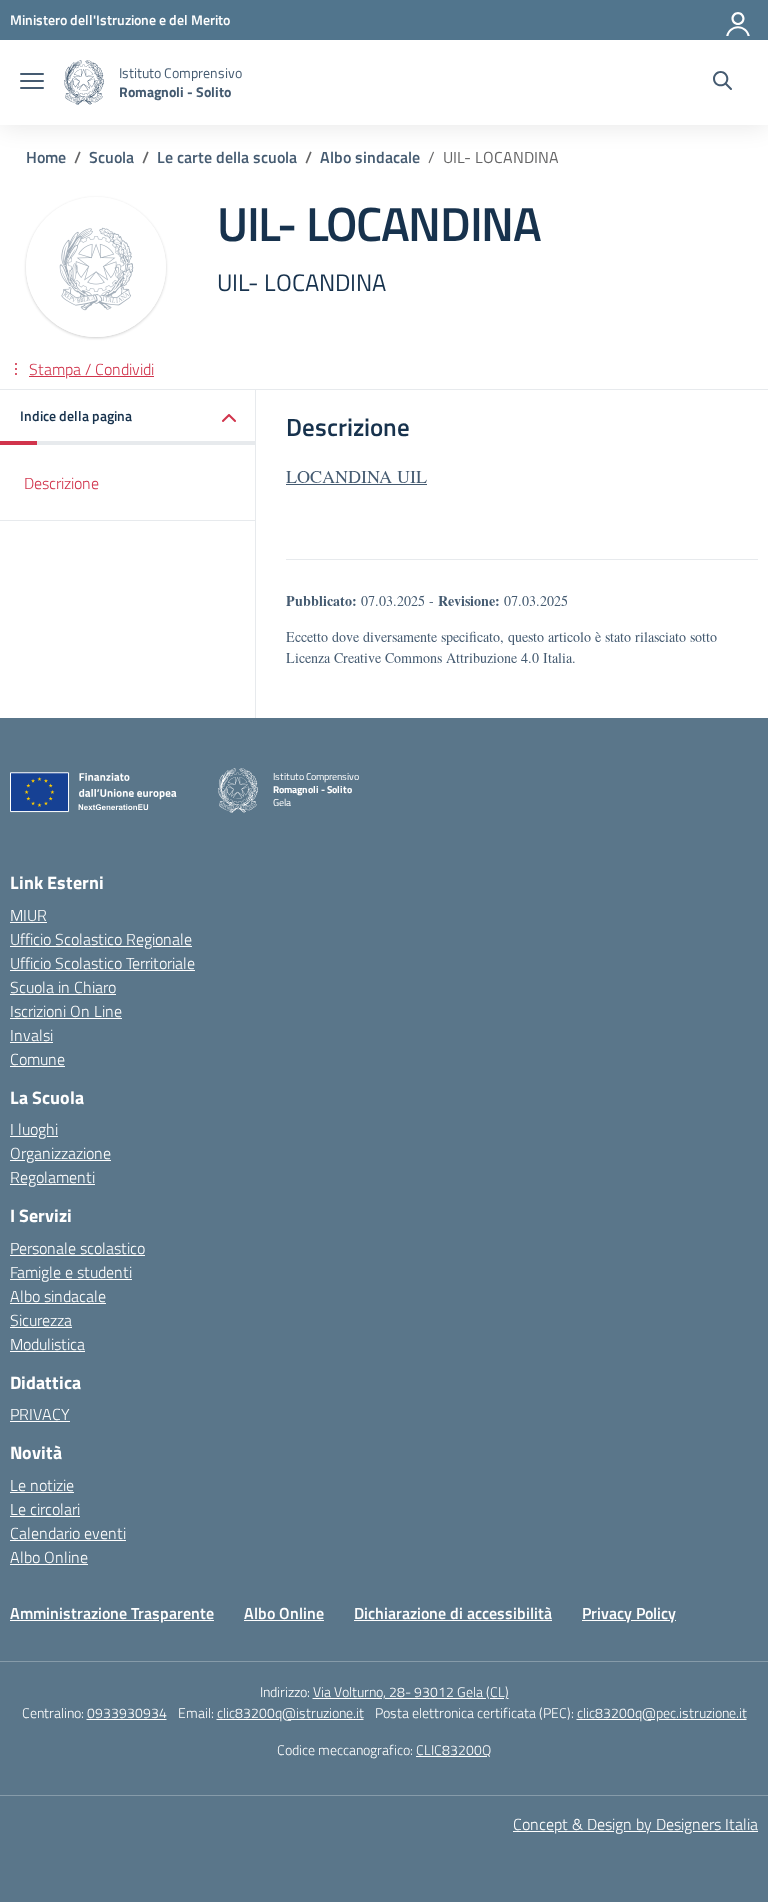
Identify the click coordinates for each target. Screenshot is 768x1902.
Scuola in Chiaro (63, 987)
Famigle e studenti (71, 1272)
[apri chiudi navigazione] (32, 83)
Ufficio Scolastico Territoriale (102, 963)
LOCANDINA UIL (356, 476)
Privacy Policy (629, 1613)
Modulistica (47, 1344)
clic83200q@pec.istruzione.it (662, 1712)
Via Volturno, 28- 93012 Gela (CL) (411, 1691)
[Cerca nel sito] (722, 83)
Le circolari (45, 1509)
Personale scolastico (77, 1248)
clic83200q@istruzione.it (290, 1712)
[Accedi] (739, 20)
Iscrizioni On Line (66, 1011)
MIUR (28, 915)
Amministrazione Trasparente (112, 1613)
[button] (128, 417)
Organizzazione (60, 1153)
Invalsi (31, 1035)
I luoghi (34, 1129)
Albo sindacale (58, 1296)
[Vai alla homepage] (84, 82)
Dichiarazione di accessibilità (453, 1613)
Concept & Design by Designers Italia (635, 1824)
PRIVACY (40, 1414)
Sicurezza (41, 1320)
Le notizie (42, 1485)
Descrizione (61, 483)
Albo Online (49, 1557)
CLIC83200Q (453, 1749)
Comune (37, 1059)
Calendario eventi (68, 1533)
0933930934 (127, 1712)
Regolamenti (52, 1177)
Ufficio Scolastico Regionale (101, 939)
